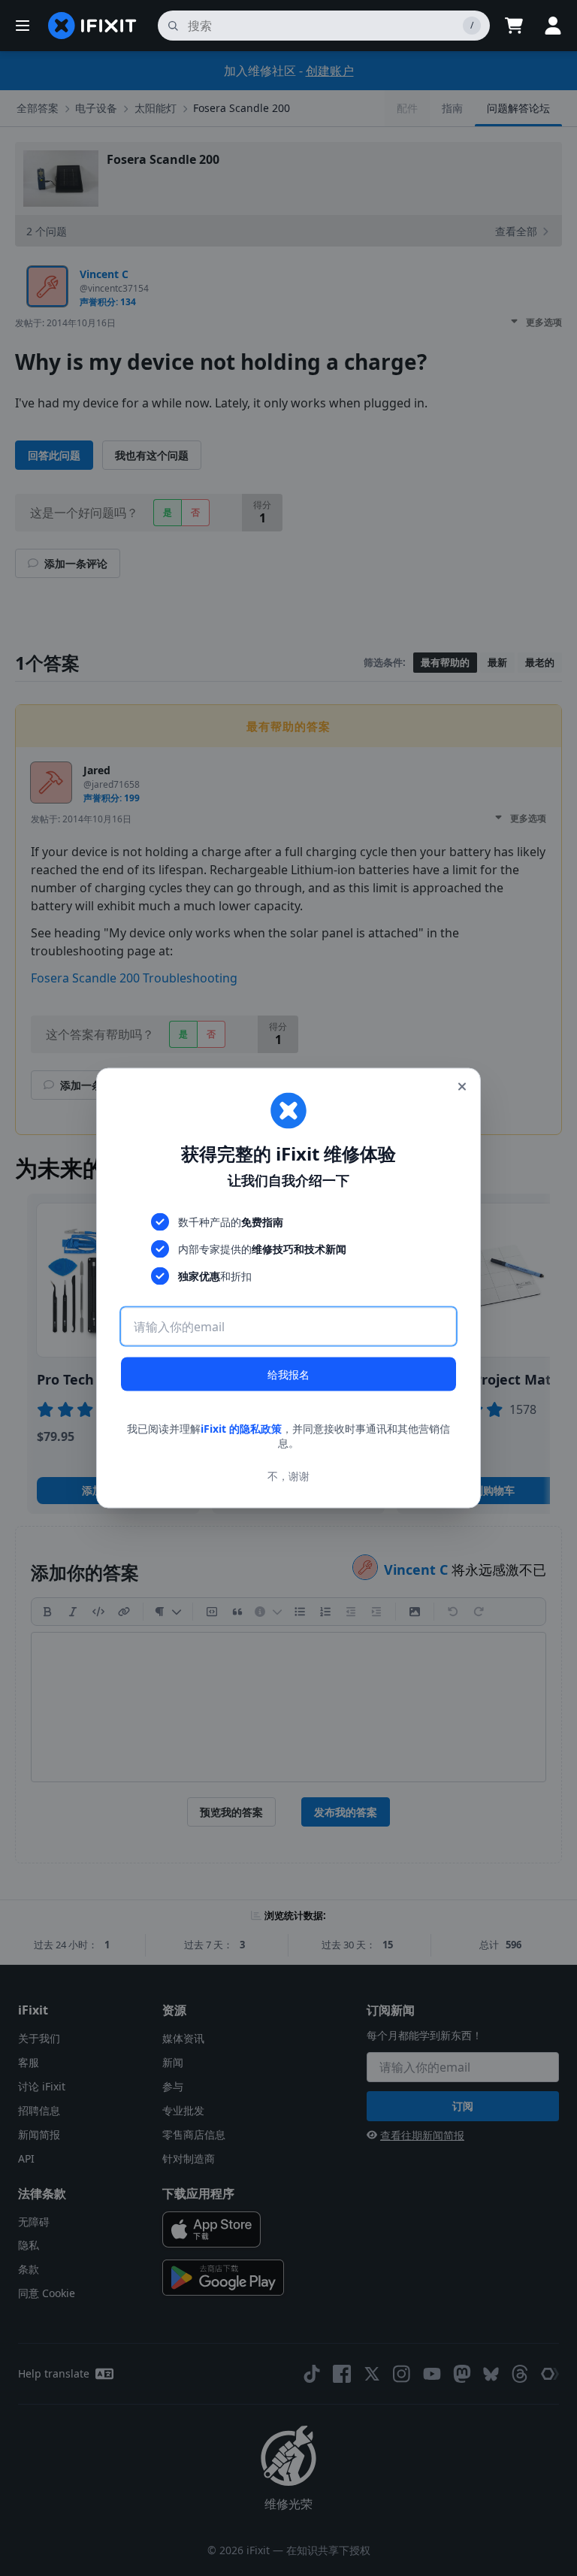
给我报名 (288, 1374)
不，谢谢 (288, 1476)
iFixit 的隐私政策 (241, 1428)
